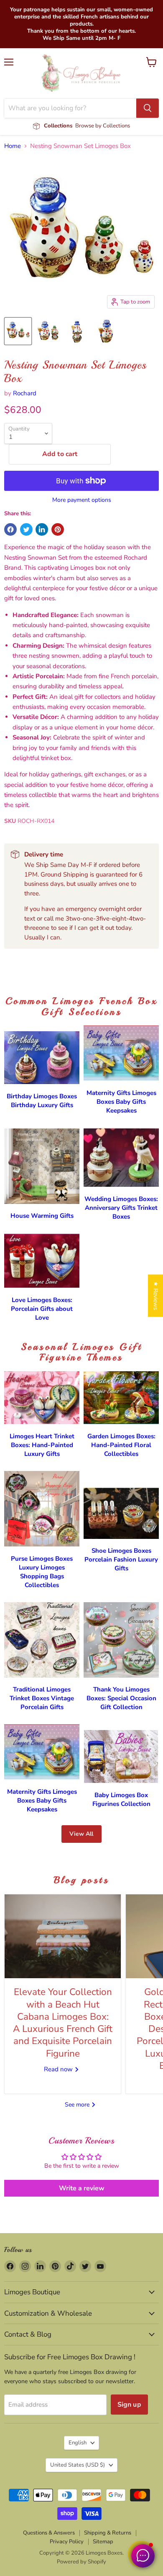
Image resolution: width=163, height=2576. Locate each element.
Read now (59, 2069)
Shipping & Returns (108, 2533)
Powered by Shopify (81, 2562)
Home (13, 146)
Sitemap (103, 2542)
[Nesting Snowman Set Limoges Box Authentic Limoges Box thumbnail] (18, 331)
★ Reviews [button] (156, 1296)
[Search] (148, 108)
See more (78, 2105)
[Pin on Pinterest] (58, 529)
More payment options (82, 500)
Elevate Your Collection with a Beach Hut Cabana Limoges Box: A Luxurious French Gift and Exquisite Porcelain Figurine (63, 2022)
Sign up (129, 2405)
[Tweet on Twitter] (26, 529)
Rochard (25, 393)
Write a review (82, 2188)
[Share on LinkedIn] (42, 529)
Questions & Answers (49, 2533)
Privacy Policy (67, 2542)
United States (78, 2465)
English (78, 2443)
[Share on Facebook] (10, 529)
